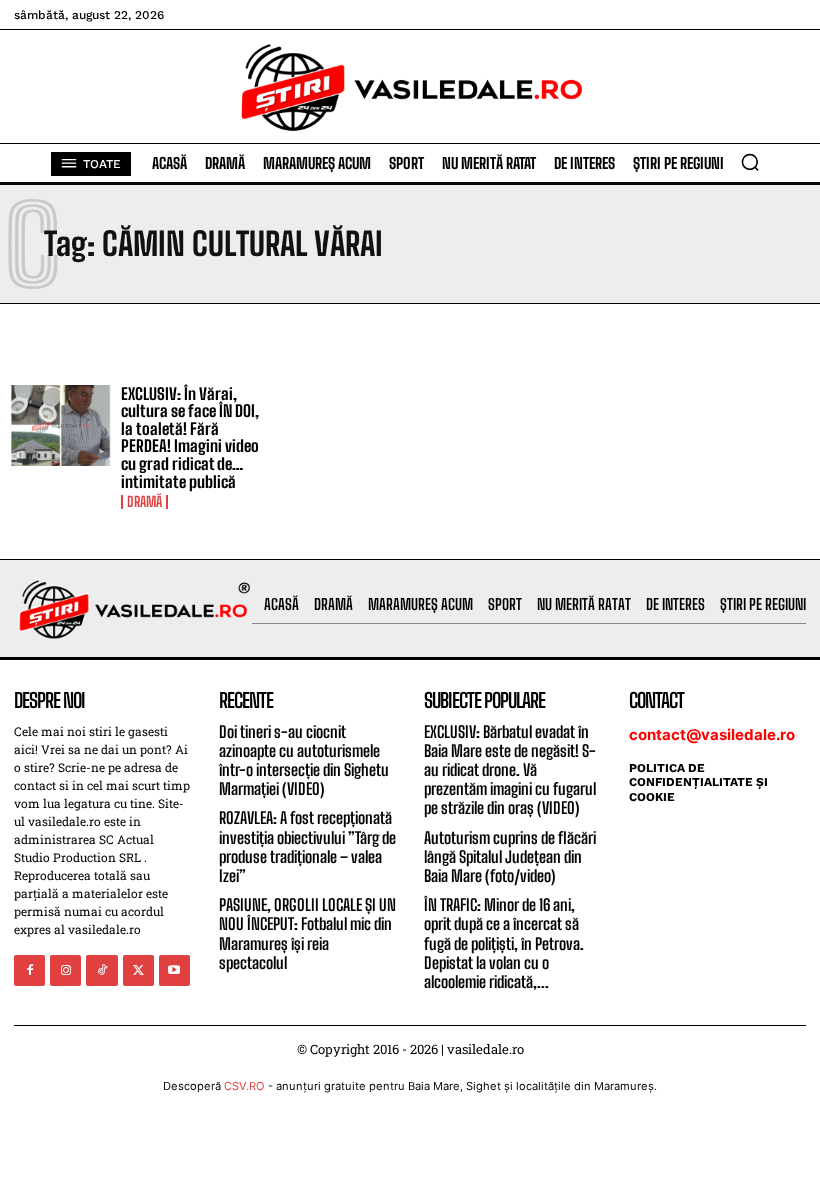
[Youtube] (174, 970)
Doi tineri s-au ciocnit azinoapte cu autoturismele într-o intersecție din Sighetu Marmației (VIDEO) (304, 760)
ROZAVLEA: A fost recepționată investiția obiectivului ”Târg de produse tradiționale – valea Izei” (307, 846)
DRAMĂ (144, 502)
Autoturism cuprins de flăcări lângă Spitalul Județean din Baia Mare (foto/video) (510, 856)
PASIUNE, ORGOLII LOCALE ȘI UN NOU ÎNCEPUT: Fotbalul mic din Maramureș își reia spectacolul (307, 933)
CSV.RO (244, 1086)
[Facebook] (29, 970)
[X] (138, 970)
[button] (750, 162)
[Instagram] (65, 970)
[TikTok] (101, 970)
